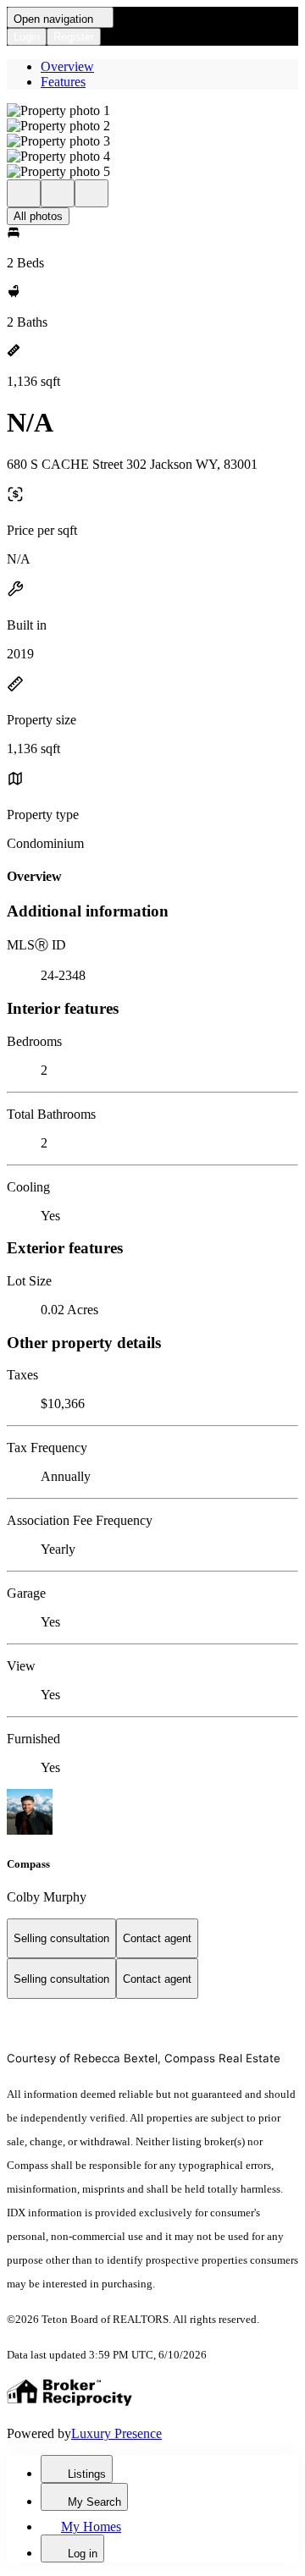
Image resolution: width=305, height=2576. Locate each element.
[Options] (24, 193)
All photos (38, 216)
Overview (67, 66)
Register (74, 37)
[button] (152, 111)
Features (63, 82)
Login (27, 37)
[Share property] (91, 193)
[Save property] (58, 193)
